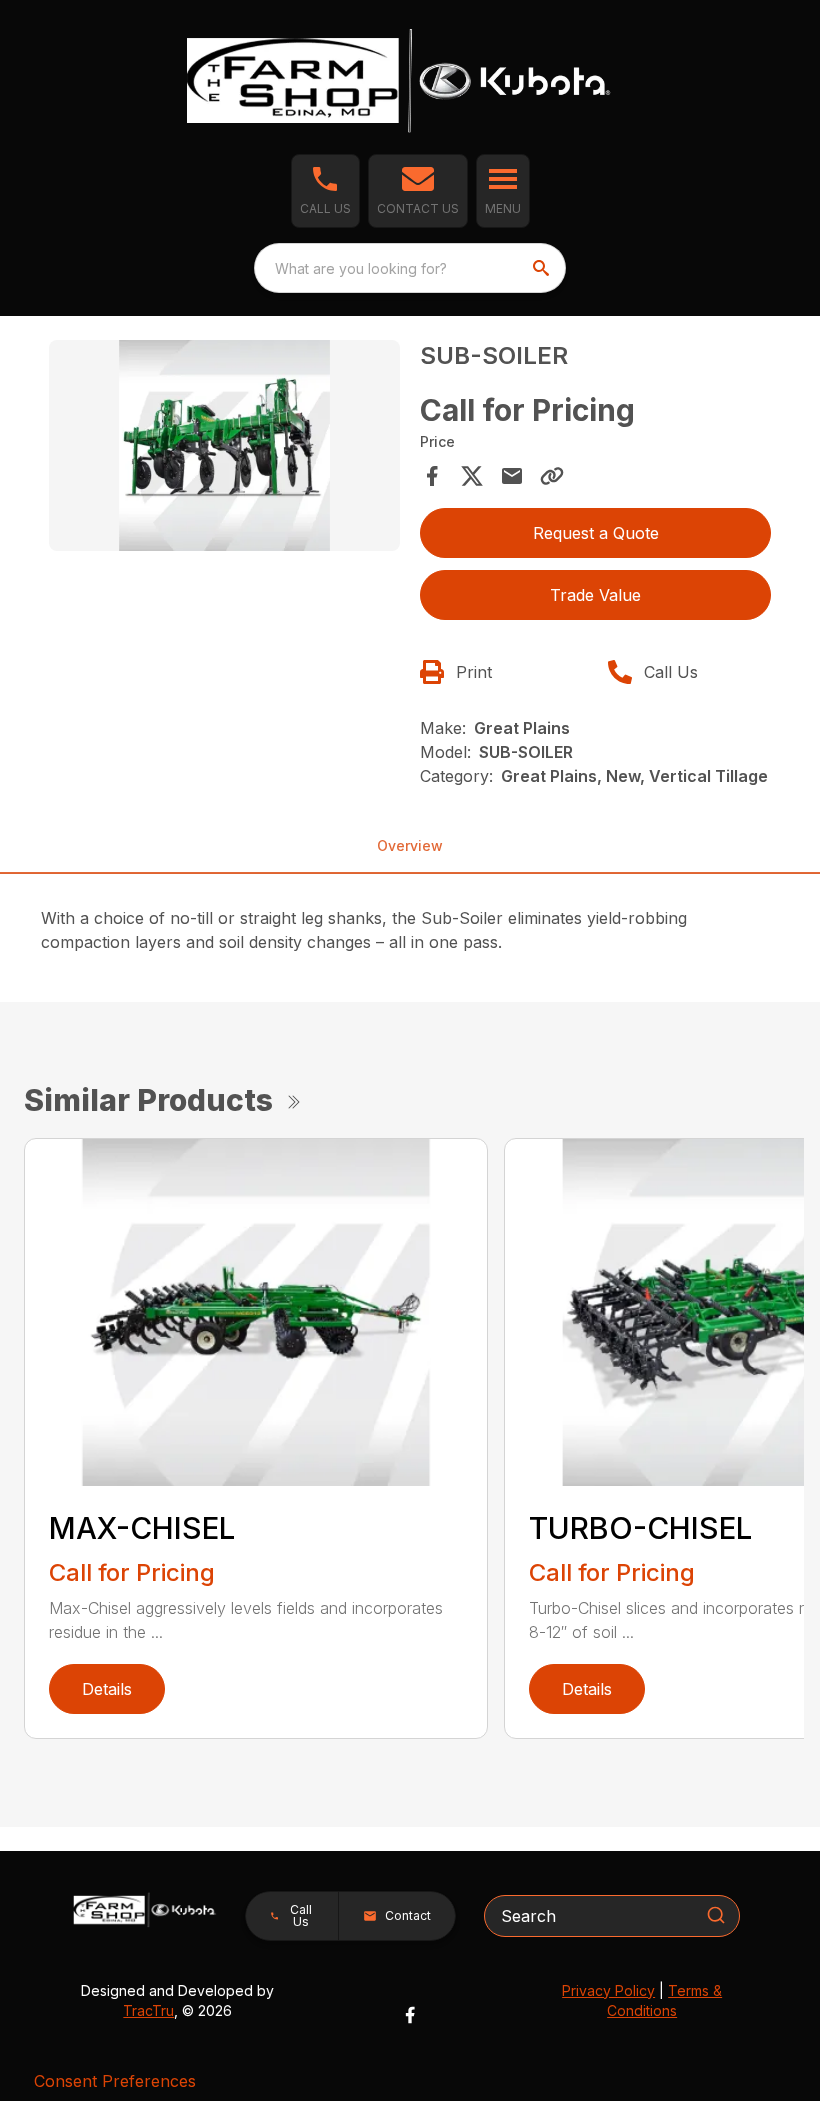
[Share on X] (472, 476)
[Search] (716, 1915)
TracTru (148, 2010)
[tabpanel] (224, 448)
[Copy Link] (552, 476)
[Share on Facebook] (432, 476)
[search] (543, 268)
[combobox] (410, 268)
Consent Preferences (115, 2081)
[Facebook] (410, 2015)
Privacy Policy (608, 1990)
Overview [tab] (410, 845)
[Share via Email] (512, 476)
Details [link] (107, 1689)
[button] (325, 191)
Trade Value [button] (595, 595)
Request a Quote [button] (596, 533)
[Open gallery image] (224, 445)
